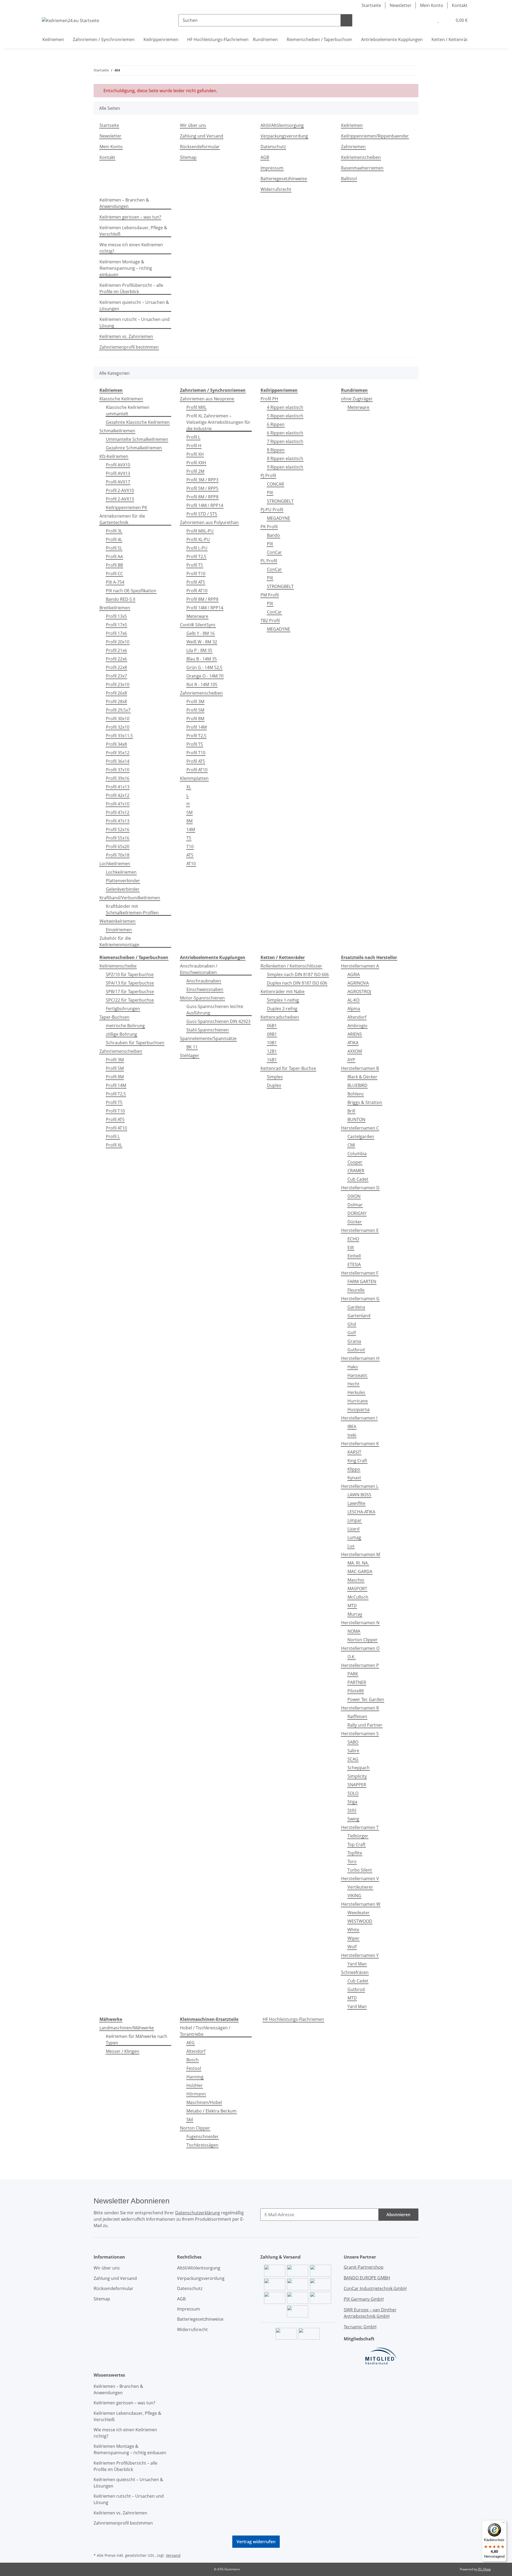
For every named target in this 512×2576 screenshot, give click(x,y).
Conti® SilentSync (198, 625)
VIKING (354, 1896)
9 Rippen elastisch (285, 467)
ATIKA (353, 1043)
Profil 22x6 (116, 659)
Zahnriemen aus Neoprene (207, 399)
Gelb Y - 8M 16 (201, 633)
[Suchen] (346, 20)
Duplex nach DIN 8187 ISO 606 (297, 983)
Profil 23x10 (118, 684)
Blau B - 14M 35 (202, 659)
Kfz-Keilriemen (114, 456)
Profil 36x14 (118, 761)
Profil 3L (114, 531)
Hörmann (196, 2094)
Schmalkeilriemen (117, 431)
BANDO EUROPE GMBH (367, 2278)
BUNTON (356, 1119)
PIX (270, 493)
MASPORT (357, 1589)
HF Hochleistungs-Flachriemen (293, 2019)
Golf (352, 1333)
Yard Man (357, 1964)
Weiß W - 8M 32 (202, 642)
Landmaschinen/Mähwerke (127, 2028)
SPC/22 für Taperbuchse (130, 1000)
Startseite (371, 5)
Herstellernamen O (360, 1648)
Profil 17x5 (116, 625)
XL (189, 787)
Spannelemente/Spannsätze (208, 1038)
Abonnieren (398, 2215)
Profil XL (114, 1145)
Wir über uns (193, 125)
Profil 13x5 (116, 616)
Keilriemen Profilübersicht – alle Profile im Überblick (131, 288)
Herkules (356, 1392)
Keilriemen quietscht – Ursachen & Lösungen (134, 305)
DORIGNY (357, 1213)
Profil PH (269, 399)
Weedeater (359, 1913)
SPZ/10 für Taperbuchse (130, 974)
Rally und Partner (365, 1725)
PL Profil (269, 561)
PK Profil (269, 527)
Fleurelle (356, 1290)
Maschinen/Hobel (204, 2102)
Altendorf (357, 1017)
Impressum (272, 168)
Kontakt (460, 5)
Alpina (354, 1009)
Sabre (353, 1751)
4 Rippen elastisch (285, 407)
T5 (189, 838)
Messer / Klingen (123, 2051)
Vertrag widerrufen (256, 2542)
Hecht (353, 1384)
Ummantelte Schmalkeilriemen (137, 439)
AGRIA (354, 974)
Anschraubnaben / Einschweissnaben (199, 969)
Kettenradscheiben (280, 1017)
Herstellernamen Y (360, 1955)
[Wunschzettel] (438, 20)
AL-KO (353, 1000)
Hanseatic (357, 1375)
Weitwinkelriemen (117, 921)
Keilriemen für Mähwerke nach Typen (137, 2039)
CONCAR (275, 484)
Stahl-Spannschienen (208, 1030)
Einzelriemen (119, 930)
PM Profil (270, 595)
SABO (353, 1742)
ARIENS (355, 1034)
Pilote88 (356, 1691)
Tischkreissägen (202, 2145)
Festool (194, 2068)
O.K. (351, 1657)
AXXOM (355, 1051)
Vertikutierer (360, 1887)
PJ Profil (268, 475)
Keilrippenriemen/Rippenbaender (375, 136)
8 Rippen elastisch (285, 458)
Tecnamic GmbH (360, 2327)
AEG (191, 2043)
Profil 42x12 (118, 795)
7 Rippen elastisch (285, 441)
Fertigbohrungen (123, 1009)
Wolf (352, 1947)
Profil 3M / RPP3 (202, 480)
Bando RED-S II (121, 599)
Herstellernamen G (360, 1299)
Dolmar (355, 1205)
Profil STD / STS (202, 514)
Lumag (354, 1537)
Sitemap (188, 157)
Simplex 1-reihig (283, 1000)
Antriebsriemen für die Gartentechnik (122, 519)
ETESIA (354, 1264)
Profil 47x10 (118, 804)
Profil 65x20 (118, 846)
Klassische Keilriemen (121, 399)
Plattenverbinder (123, 881)
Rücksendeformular (200, 147)
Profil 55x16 (118, 838)
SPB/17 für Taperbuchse (130, 991)
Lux (351, 1546)
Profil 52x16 (118, 829)
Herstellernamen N (360, 1623)
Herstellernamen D (360, 1188)
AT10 (191, 864)
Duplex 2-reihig (282, 1009)
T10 (190, 846)
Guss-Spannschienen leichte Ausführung (215, 1010)
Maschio (356, 1580)
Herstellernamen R (360, 1708)
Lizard (353, 1529)
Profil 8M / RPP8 (202, 497)
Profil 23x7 (116, 676)
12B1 (272, 1051)
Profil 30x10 (118, 719)
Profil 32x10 (118, 727)
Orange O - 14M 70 (205, 676)
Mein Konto (432, 5)
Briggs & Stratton (365, 1102)
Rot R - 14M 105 (202, 684)
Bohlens (356, 1094)
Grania (354, 1341)
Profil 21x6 (116, 650)
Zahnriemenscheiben (201, 693)
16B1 (272, 1060)
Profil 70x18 (118, 855)
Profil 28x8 (116, 702)
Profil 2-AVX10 (120, 490)
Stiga (352, 1802)
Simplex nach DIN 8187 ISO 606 (298, 974)
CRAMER (356, 1171)
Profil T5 (195, 565)
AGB (265, 157)
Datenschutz (273, 147)
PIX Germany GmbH (364, 2299)
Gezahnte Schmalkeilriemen (134, 448)
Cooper (355, 1162)
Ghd (352, 1324)
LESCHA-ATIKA (361, 1512)
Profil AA (114, 557)
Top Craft (357, 1844)
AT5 (190, 855)
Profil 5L (114, 548)
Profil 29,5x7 (118, 710)
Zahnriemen (353, 147)
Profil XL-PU (198, 539)
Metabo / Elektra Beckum (211, 2111)
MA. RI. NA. (358, 1563)
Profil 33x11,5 (119, 736)
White (353, 1930)
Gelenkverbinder (123, 889)
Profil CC (114, 574)
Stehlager (190, 1055)
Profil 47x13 (118, 821)
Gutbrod (356, 1350)
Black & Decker (362, 1077)
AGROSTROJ (359, 991)
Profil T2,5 (196, 557)
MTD (352, 1606)
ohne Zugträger (357, 399)
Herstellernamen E (360, 1230)
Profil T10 (196, 574)
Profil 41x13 (118, 787)
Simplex (275, 1077)
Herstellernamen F (360, 1273)
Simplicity (357, 1776)
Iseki (352, 1435)
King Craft (357, 1461)
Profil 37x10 (118, 770)
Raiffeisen (357, 1716)
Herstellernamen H (360, 1358)
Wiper (353, 1938)
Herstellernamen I (359, 1418)
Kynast (354, 1478)
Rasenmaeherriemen (362, 168)
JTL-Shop (484, 2569)
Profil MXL (196, 407)
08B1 (272, 1034)
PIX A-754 (115, 582)
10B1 (272, 1043)
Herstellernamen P (360, 1665)
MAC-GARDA (360, 1571)
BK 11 (192, 1047)
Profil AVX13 (118, 473)
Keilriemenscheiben (361, 157)
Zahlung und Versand (202, 136)
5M (189, 812)
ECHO (353, 1239)
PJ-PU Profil (272, 510)
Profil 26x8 (116, 693)
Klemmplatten (194, 778)
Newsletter (401, 5)
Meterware (197, 616)
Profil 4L (114, 539)
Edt (351, 1247)
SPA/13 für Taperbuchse (130, 983)
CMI (351, 1145)
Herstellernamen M (361, 1554)
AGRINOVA (358, 983)
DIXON (354, 1196)
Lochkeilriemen (115, 864)
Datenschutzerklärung (198, 2213)
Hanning (195, 2077)
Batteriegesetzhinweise (284, 179)
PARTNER (357, 1682)
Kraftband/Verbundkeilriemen (130, 898)
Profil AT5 (196, 582)
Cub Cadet (358, 1179)
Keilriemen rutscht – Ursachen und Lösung (135, 322)
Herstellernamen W (361, 1904)
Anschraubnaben (204, 981)
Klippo (354, 1469)
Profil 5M (195, 710)
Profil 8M (195, 719)
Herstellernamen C (360, 1128)
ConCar (274, 552)
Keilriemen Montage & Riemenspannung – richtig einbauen (126, 268)
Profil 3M (195, 702)
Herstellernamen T (360, 1827)
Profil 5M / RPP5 (202, 488)
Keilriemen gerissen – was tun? (130, 217)
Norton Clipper (363, 1640)
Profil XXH (196, 463)
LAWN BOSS (359, 1495)
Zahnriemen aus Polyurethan (209, 522)
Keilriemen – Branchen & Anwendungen (124, 203)
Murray (355, 1614)
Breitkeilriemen (115, 608)
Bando (273, 535)
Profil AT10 (197, 591)
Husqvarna (359, 1409)
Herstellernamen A (360, 966)
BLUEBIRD (357, 1085)
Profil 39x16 (118, 778)
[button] (427, 20)
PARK (353, 1674)
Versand (173, 2555)
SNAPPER (357, 1785)
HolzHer (195, 2085)
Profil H (194, 446)
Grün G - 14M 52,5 (204, 667)
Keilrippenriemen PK (127, 507)
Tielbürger (358, 1836)
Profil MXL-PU (200, 531)
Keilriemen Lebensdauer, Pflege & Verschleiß (133, 231)
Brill (351, 1111)
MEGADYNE (279, 518)
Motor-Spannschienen (202, 998)
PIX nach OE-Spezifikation (131, 591)
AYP (351, 1060)
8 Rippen (276, 450)
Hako (353, 1367)
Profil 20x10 (118, 642)
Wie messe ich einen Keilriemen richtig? (131, 248)
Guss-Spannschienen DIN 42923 (218, 1021)
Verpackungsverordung (284, 136)
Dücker (355, 1222)
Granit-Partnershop (364, 2267)
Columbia (357, 1154)
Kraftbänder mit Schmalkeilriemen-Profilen (132, 909)
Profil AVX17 (118, 482)
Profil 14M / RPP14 (205, 505)
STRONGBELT (280, 501)
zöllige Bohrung (121, 1034)
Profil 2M (195, 471)
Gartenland (359, 1316)
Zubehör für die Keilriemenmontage (119, 941)
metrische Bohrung (125, 1026)
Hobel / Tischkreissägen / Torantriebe (205, 2031)
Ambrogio (357, 1026)
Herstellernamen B (360, 1068)
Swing (353, 1819)
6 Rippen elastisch (285, 433)
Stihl (352, 1810)
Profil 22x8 (116, 667)
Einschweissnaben (205, 989)
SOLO (353, 1793)
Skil (190, 2119)
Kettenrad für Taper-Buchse (288, 1068)
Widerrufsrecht (276, 189)
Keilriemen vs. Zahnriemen (126, 336)
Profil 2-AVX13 (120, 499)
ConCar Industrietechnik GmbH (375, 2288)
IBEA (352, 1426)
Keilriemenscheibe (118, 966)
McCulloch (358, 1597)
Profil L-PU (197, 548)
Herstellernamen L (360, 1486)
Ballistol (349, 179)
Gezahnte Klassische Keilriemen (138, 422)
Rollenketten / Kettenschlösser (291, 966)
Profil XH (195, 454)
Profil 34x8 (116, 744)
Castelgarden (361, 1136)
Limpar (355, 1520)
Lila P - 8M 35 (199, 650)
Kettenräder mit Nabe (283, 991)
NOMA (354, 1631)
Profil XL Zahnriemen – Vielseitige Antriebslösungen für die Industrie (218, 422)
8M (189, 821)
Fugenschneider (203, 2136)
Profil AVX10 (118, 465)
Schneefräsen (355, 1972)
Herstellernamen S (360, 1734)
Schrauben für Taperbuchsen (135, 1043)
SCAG (353, 1759)
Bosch (193, 2060)
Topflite (355, 1853)
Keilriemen (352, 125)
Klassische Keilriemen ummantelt (128, 410)
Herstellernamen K (360, 1444)
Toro (352, 1861)
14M (191, 829)
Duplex (274, 1085)
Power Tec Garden (366, 1699)
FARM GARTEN (362, 1281)
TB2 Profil (270, 620)
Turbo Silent (360, 1870)
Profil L (193, 437)
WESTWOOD (360, 1921)
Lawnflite (356, 1503)
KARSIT (354, 1452)
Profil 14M (197, 727)
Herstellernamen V (360, 1878)
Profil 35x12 (118, 753)
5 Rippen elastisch (285, 416)
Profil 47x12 (118, 812)
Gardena (356, 1307)
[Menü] (503, 2523)
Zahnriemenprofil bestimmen (129, 347)
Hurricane (358, 1401)
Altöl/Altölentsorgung (282, 125)
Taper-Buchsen (114, 1017)
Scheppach (359, 1768)
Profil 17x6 (116, 633)
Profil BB (114, 565)
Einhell (354, 1256)
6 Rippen (276, 424)
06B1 (272, 1026)
